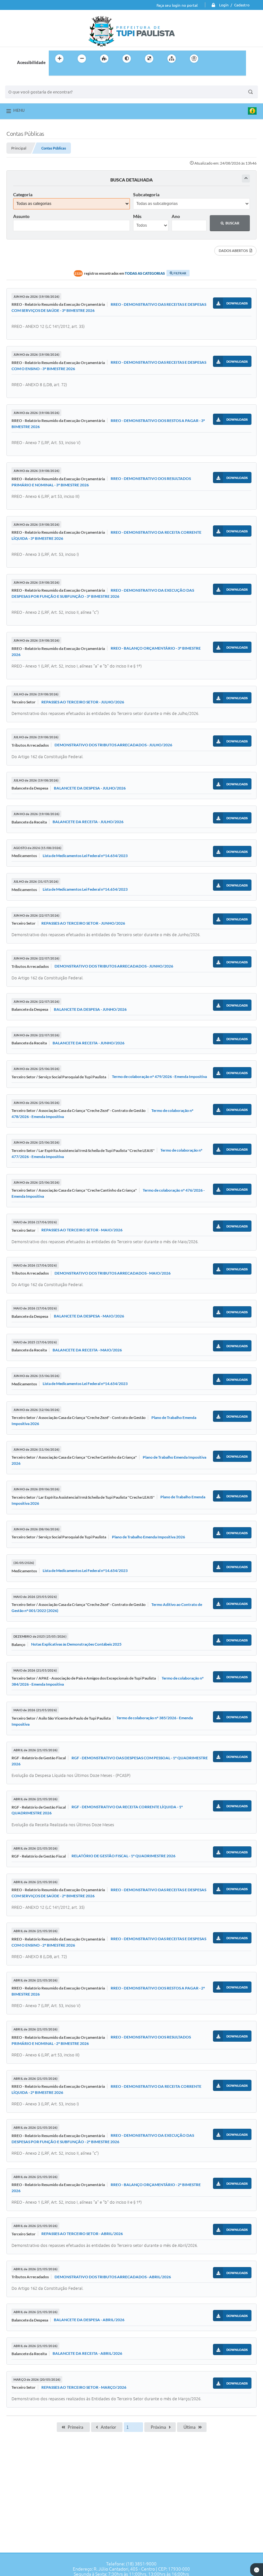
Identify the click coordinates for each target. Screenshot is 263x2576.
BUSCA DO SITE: (24, 82)
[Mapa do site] (172, 59)
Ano (176, 216)
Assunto (21, 216)
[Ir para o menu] (226, 59)
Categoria (23, 194)
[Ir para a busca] (55, 72)
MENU (19, 110)
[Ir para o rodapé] (69, 72)
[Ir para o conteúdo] (212, 59)
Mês (137, 216)
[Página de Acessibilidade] (194, 59)
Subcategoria (146, 194)
